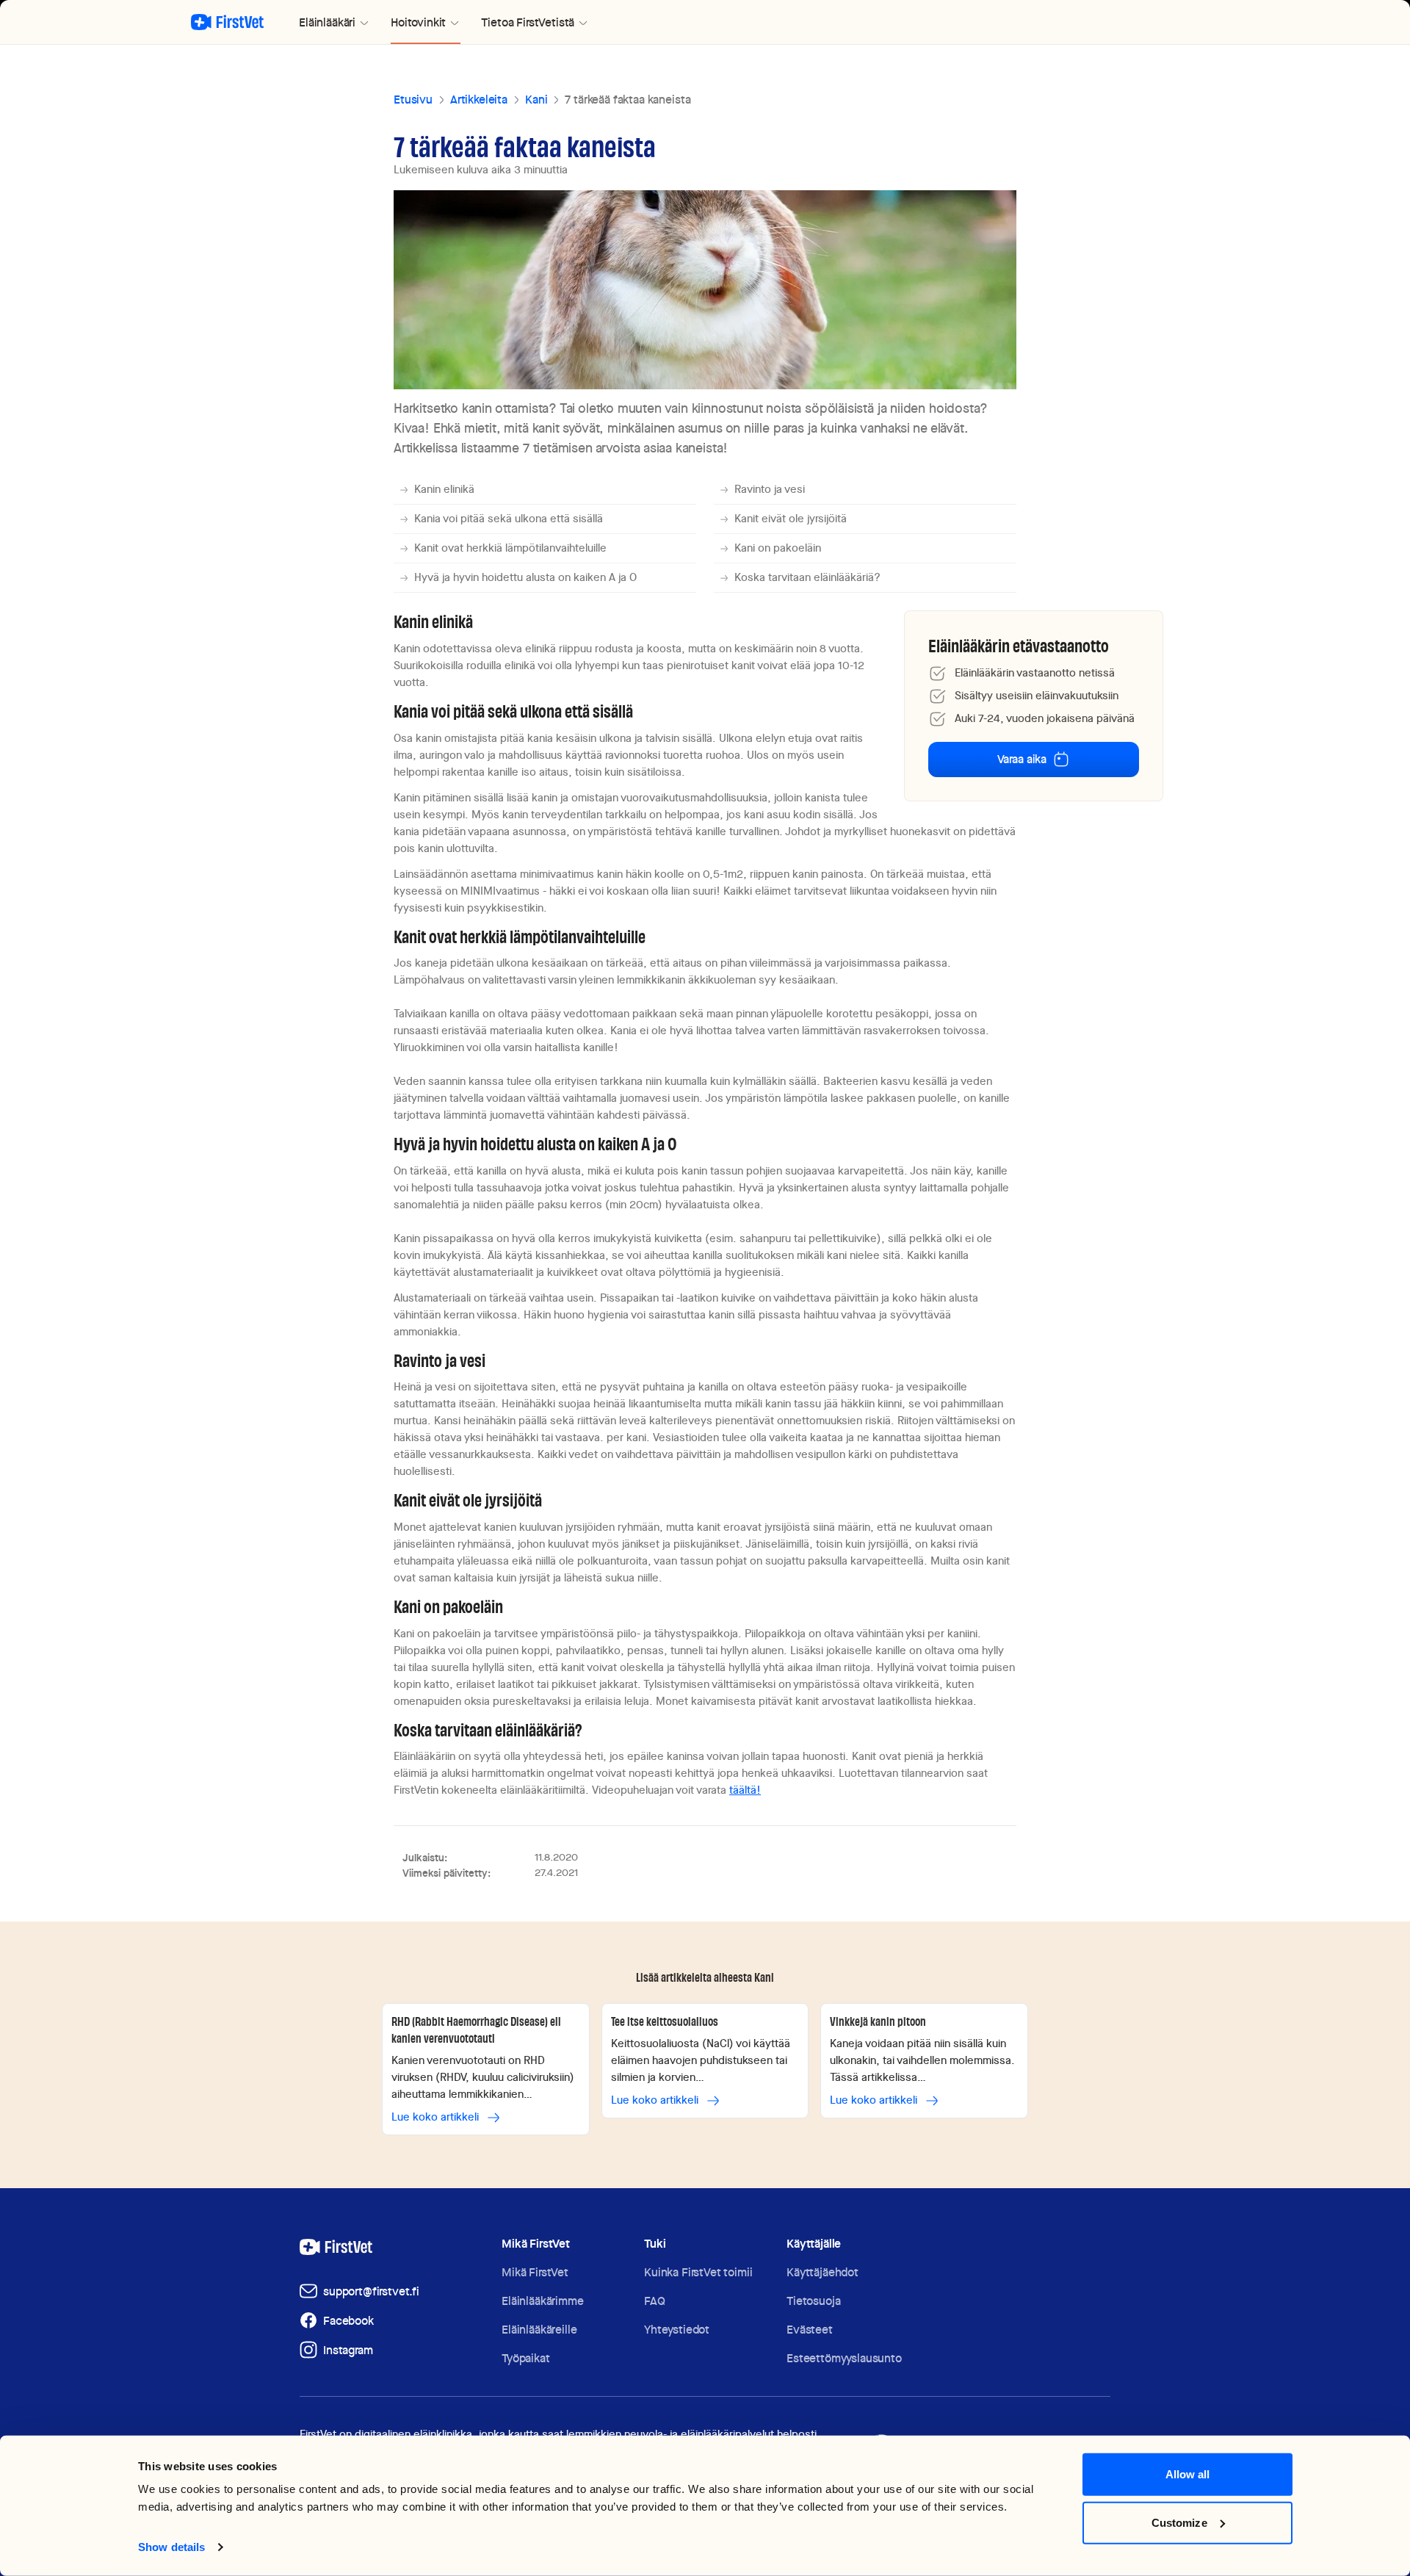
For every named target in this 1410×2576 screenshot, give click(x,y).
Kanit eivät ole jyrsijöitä (791, 519)
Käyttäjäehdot (822, 2272)
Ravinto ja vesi (770, 489)
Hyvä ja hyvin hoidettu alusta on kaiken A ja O (525, 577)
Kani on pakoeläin (778, 548)
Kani (536, 100)
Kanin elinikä (444, 489)
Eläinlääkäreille (539, 2330)
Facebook (348, 2321)
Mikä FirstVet (535, 2272)
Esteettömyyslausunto (844, 2358)
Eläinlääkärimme (543, 2301)
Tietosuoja (813, 2301)
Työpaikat (526, 2358)
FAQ (655, 2301)
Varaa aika (1022, 759)
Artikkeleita (479, 100)
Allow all (1188, 2474)
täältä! (745, 1790)
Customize (1179, 2522)
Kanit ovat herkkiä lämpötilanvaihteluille (510, 548)
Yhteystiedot (677, 2330)
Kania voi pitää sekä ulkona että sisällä (509, 519)
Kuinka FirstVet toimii (698, 2272)
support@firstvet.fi (371, 2291)
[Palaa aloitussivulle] (227, 22)
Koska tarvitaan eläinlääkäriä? (807, 577)
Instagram (348, 2350)
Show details (171, 2547)
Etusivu (413, 100)
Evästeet (810, 2330)
